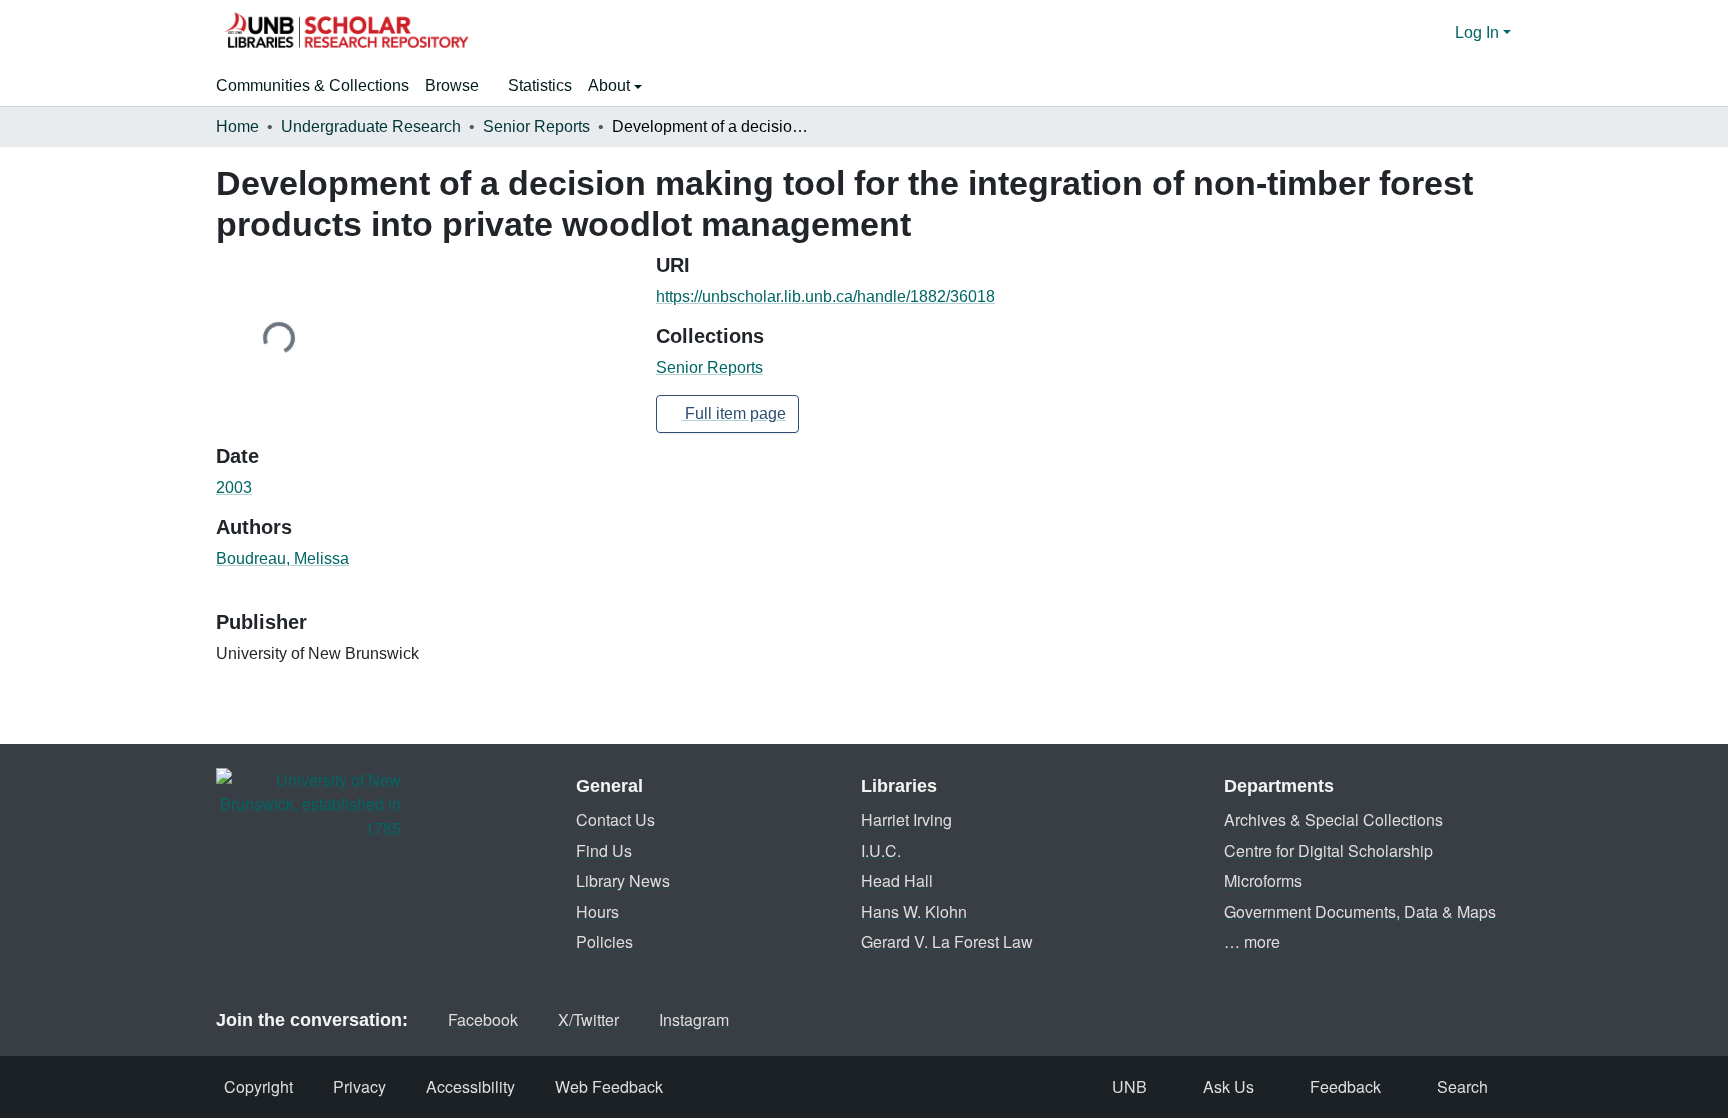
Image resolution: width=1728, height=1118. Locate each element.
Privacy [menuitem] (359, 1086)
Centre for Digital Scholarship (1328, 850)
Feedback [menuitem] (1345, 1086)
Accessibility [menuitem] (470, 1086)
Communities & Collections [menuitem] (312, 85)
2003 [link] (234, 487)
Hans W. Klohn (914, 911)
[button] (346, 33)
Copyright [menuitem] (258, 1086)
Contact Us (615, 819)
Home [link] (237, 126)
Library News (623, 880)
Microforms (1263, 880)
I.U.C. (881, 850)
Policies (604, 941)
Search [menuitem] (1462, 1086)
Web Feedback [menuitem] (609, 1086)
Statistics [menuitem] (540, 85)
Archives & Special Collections (1333, 819)
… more (1252, 941)
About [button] (611, 85)
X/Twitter (588, 1019)
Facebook (483, 1019)
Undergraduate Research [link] (371, 126)
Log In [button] (1479, 32)
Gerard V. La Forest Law (947, 941)
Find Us (604, 850)
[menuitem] (458, 86)
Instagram (694, 1019)
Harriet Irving (906, 819)
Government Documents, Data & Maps (1360, 911)
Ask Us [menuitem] (1228, 1086)
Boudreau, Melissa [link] (282, 558)
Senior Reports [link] (536, 126)
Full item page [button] (733, 413)
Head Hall (897, 880)
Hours (597, 911)
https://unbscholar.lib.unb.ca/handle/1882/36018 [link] (825, 296)
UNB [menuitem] (1129, 1086)
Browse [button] (452, 85)
